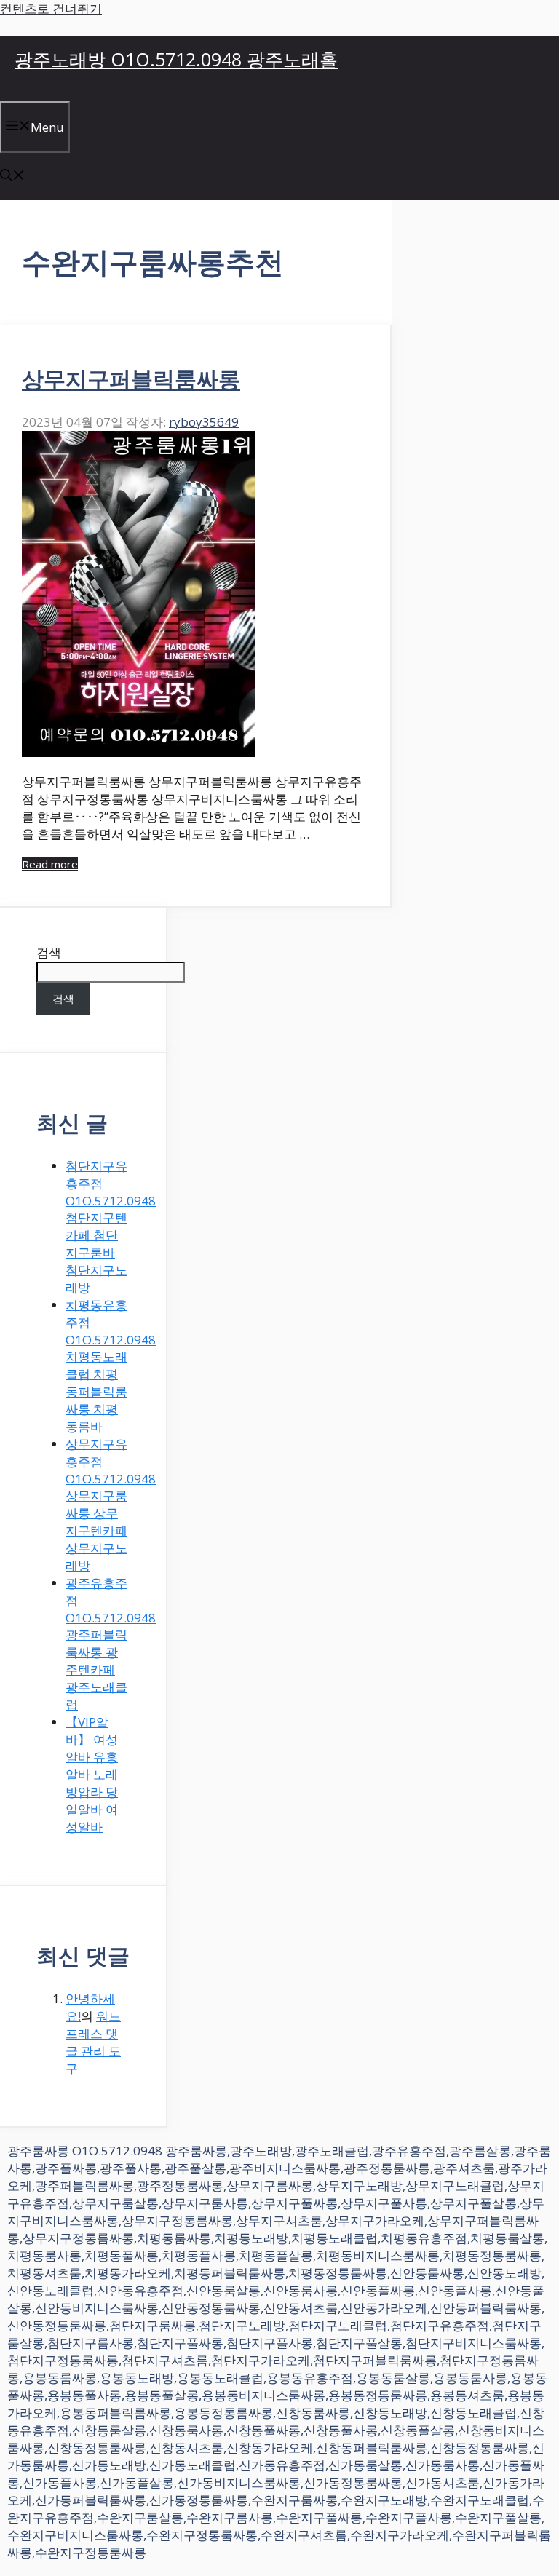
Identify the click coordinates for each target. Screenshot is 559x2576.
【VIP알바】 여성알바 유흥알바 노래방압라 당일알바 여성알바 (92, 1774)
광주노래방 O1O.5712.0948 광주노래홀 (176, 59)
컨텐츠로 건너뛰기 (51, 8)
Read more (50, 864)
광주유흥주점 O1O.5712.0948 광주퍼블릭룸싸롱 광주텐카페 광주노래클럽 (111, 1644)
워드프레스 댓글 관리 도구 (93, 2042)
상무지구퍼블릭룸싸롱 (131, 379)
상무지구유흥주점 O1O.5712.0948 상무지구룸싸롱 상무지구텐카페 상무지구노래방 (111, 1505)
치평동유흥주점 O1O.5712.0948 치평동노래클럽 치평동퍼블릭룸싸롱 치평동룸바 (111, 1366)
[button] (12, 177)
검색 (49, 952)
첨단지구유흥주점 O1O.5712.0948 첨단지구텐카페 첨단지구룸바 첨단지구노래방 (111, 1226)
